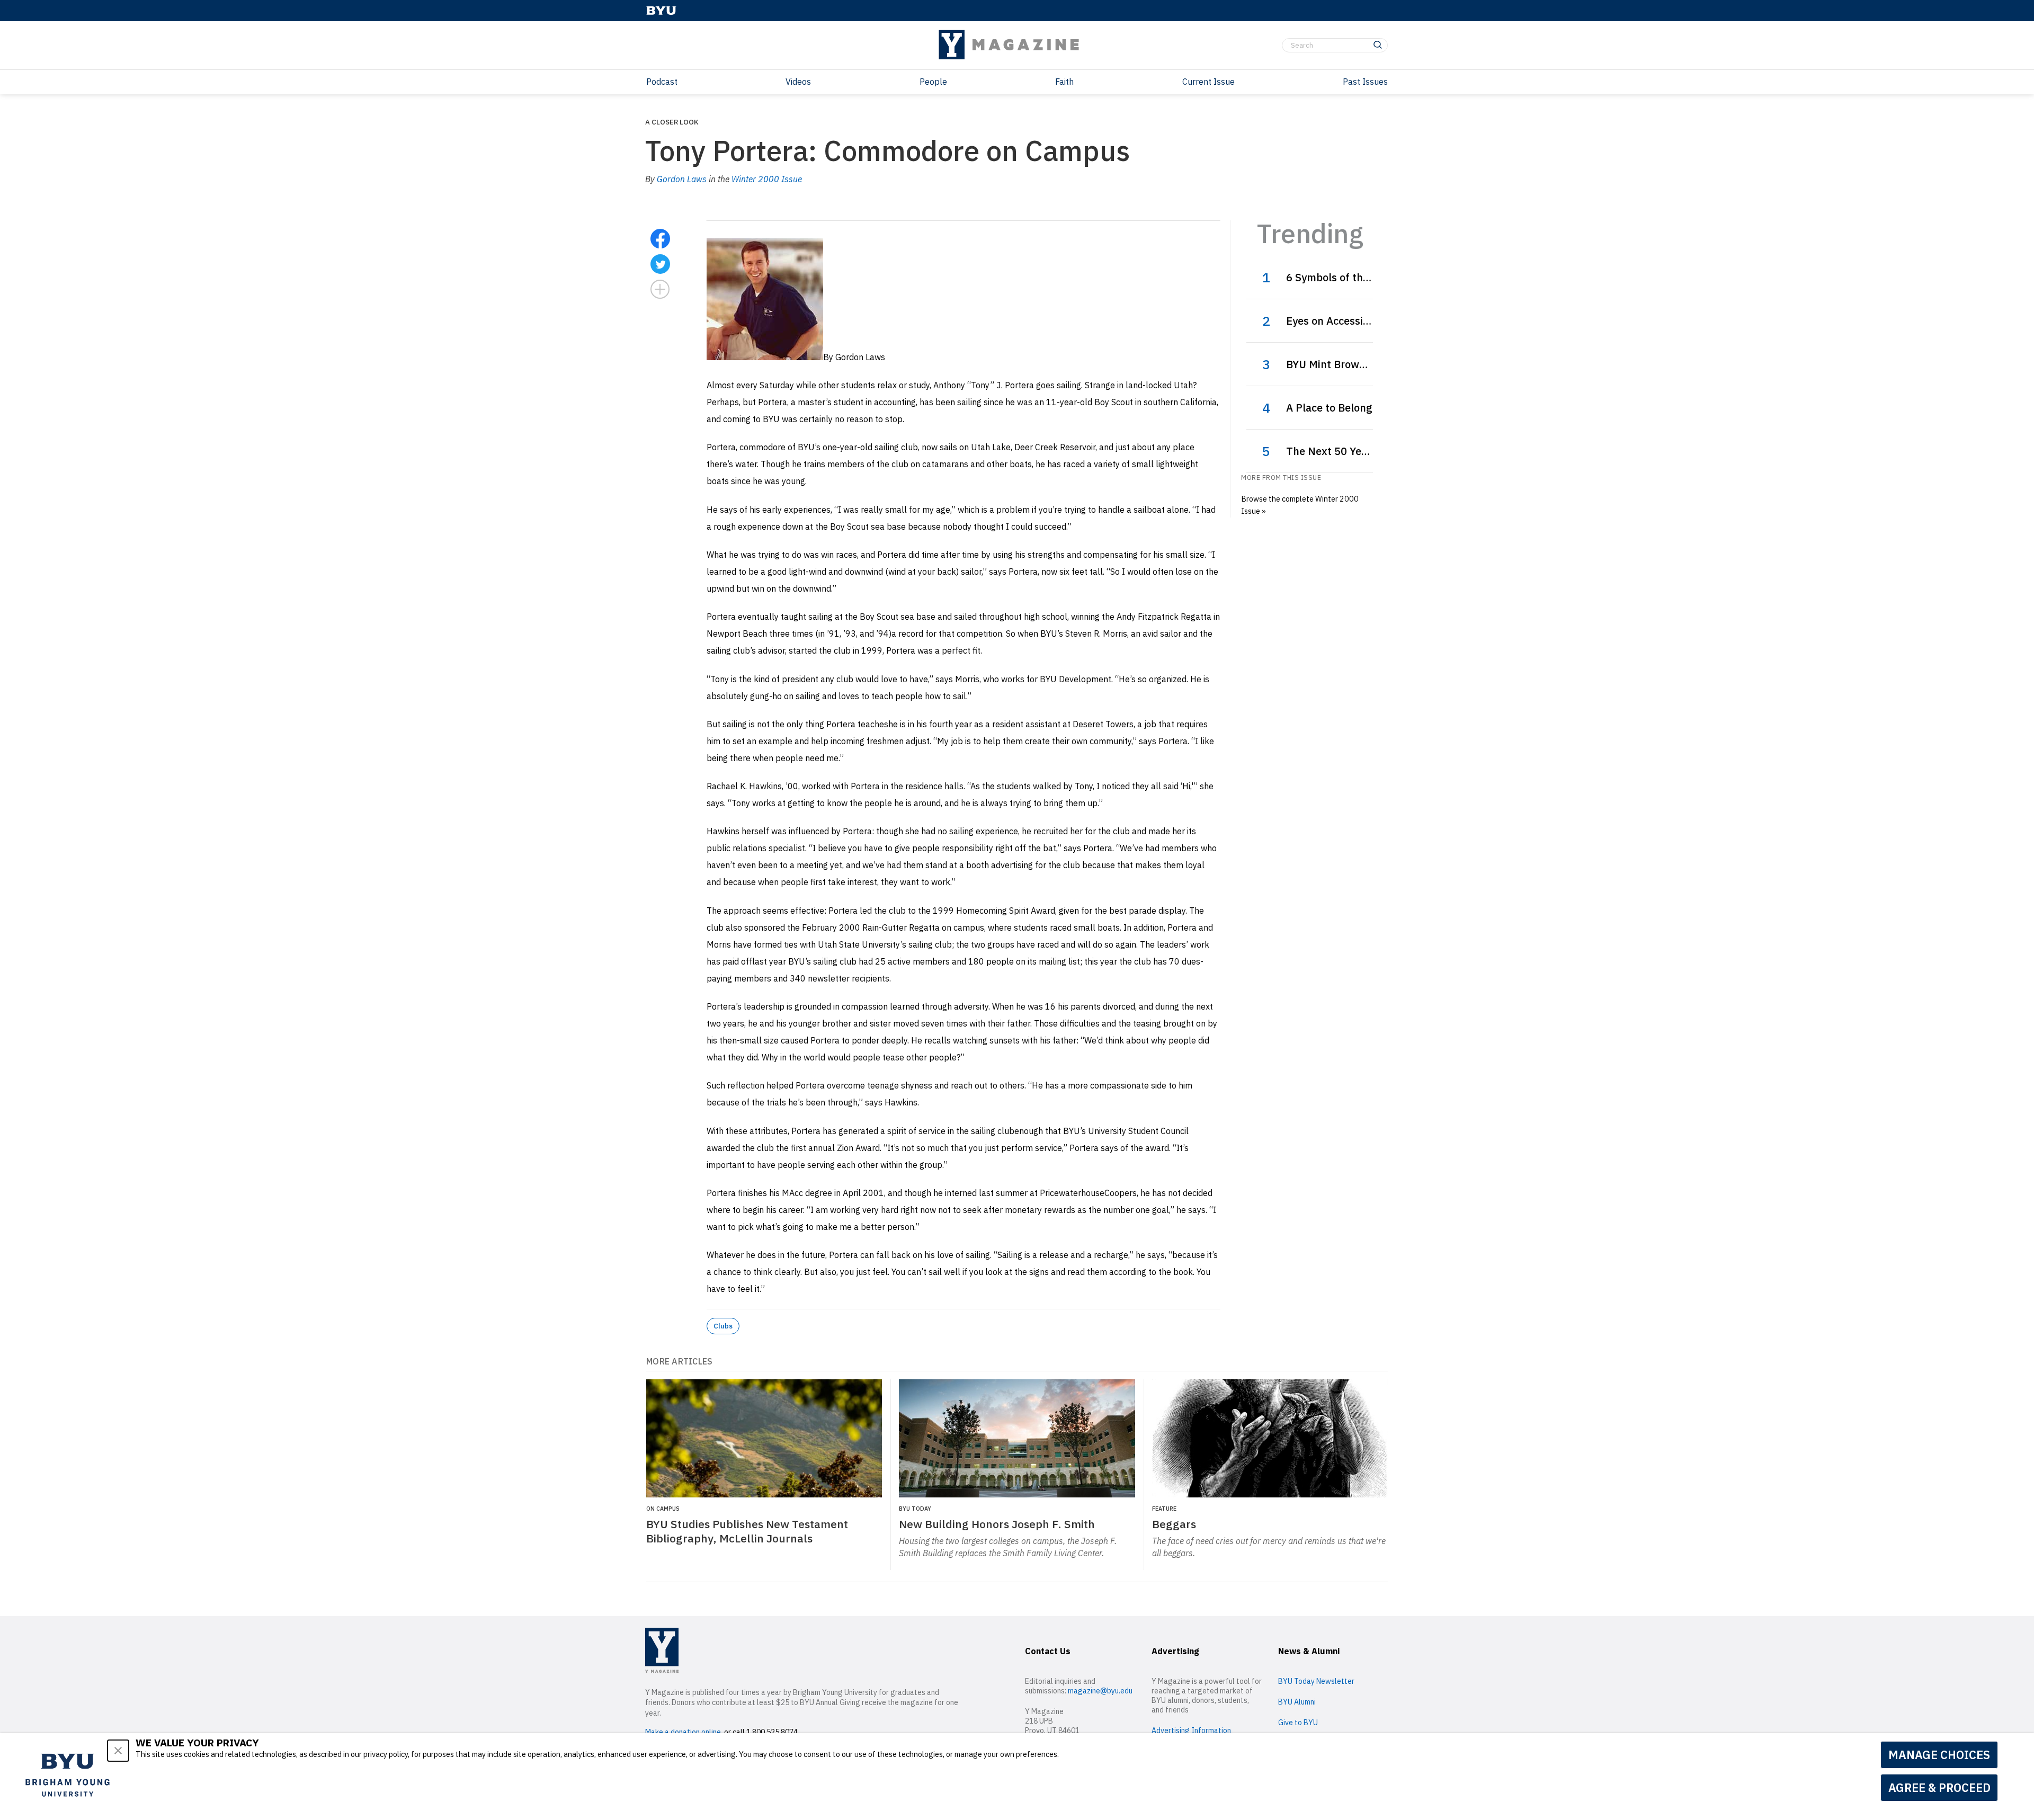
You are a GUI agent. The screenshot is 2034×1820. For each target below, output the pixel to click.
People (933, 82)
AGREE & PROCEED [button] (1939, 1787)
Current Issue (1208, 82)
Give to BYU (1298, 1723)
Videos (798, 82)
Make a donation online (683, 1732)
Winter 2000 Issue (767, 179)
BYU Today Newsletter (1316, 1681)
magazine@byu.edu (1100, 1691)
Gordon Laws (682, 179)
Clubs (723, 1326)
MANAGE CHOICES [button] (1939, 1755)
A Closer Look (672, 122)
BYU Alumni (1297, 1702)
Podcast (662, 82)
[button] (118, 1751)
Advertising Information (1191, 1730)
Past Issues (1365, 82)
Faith (1064, 82)
